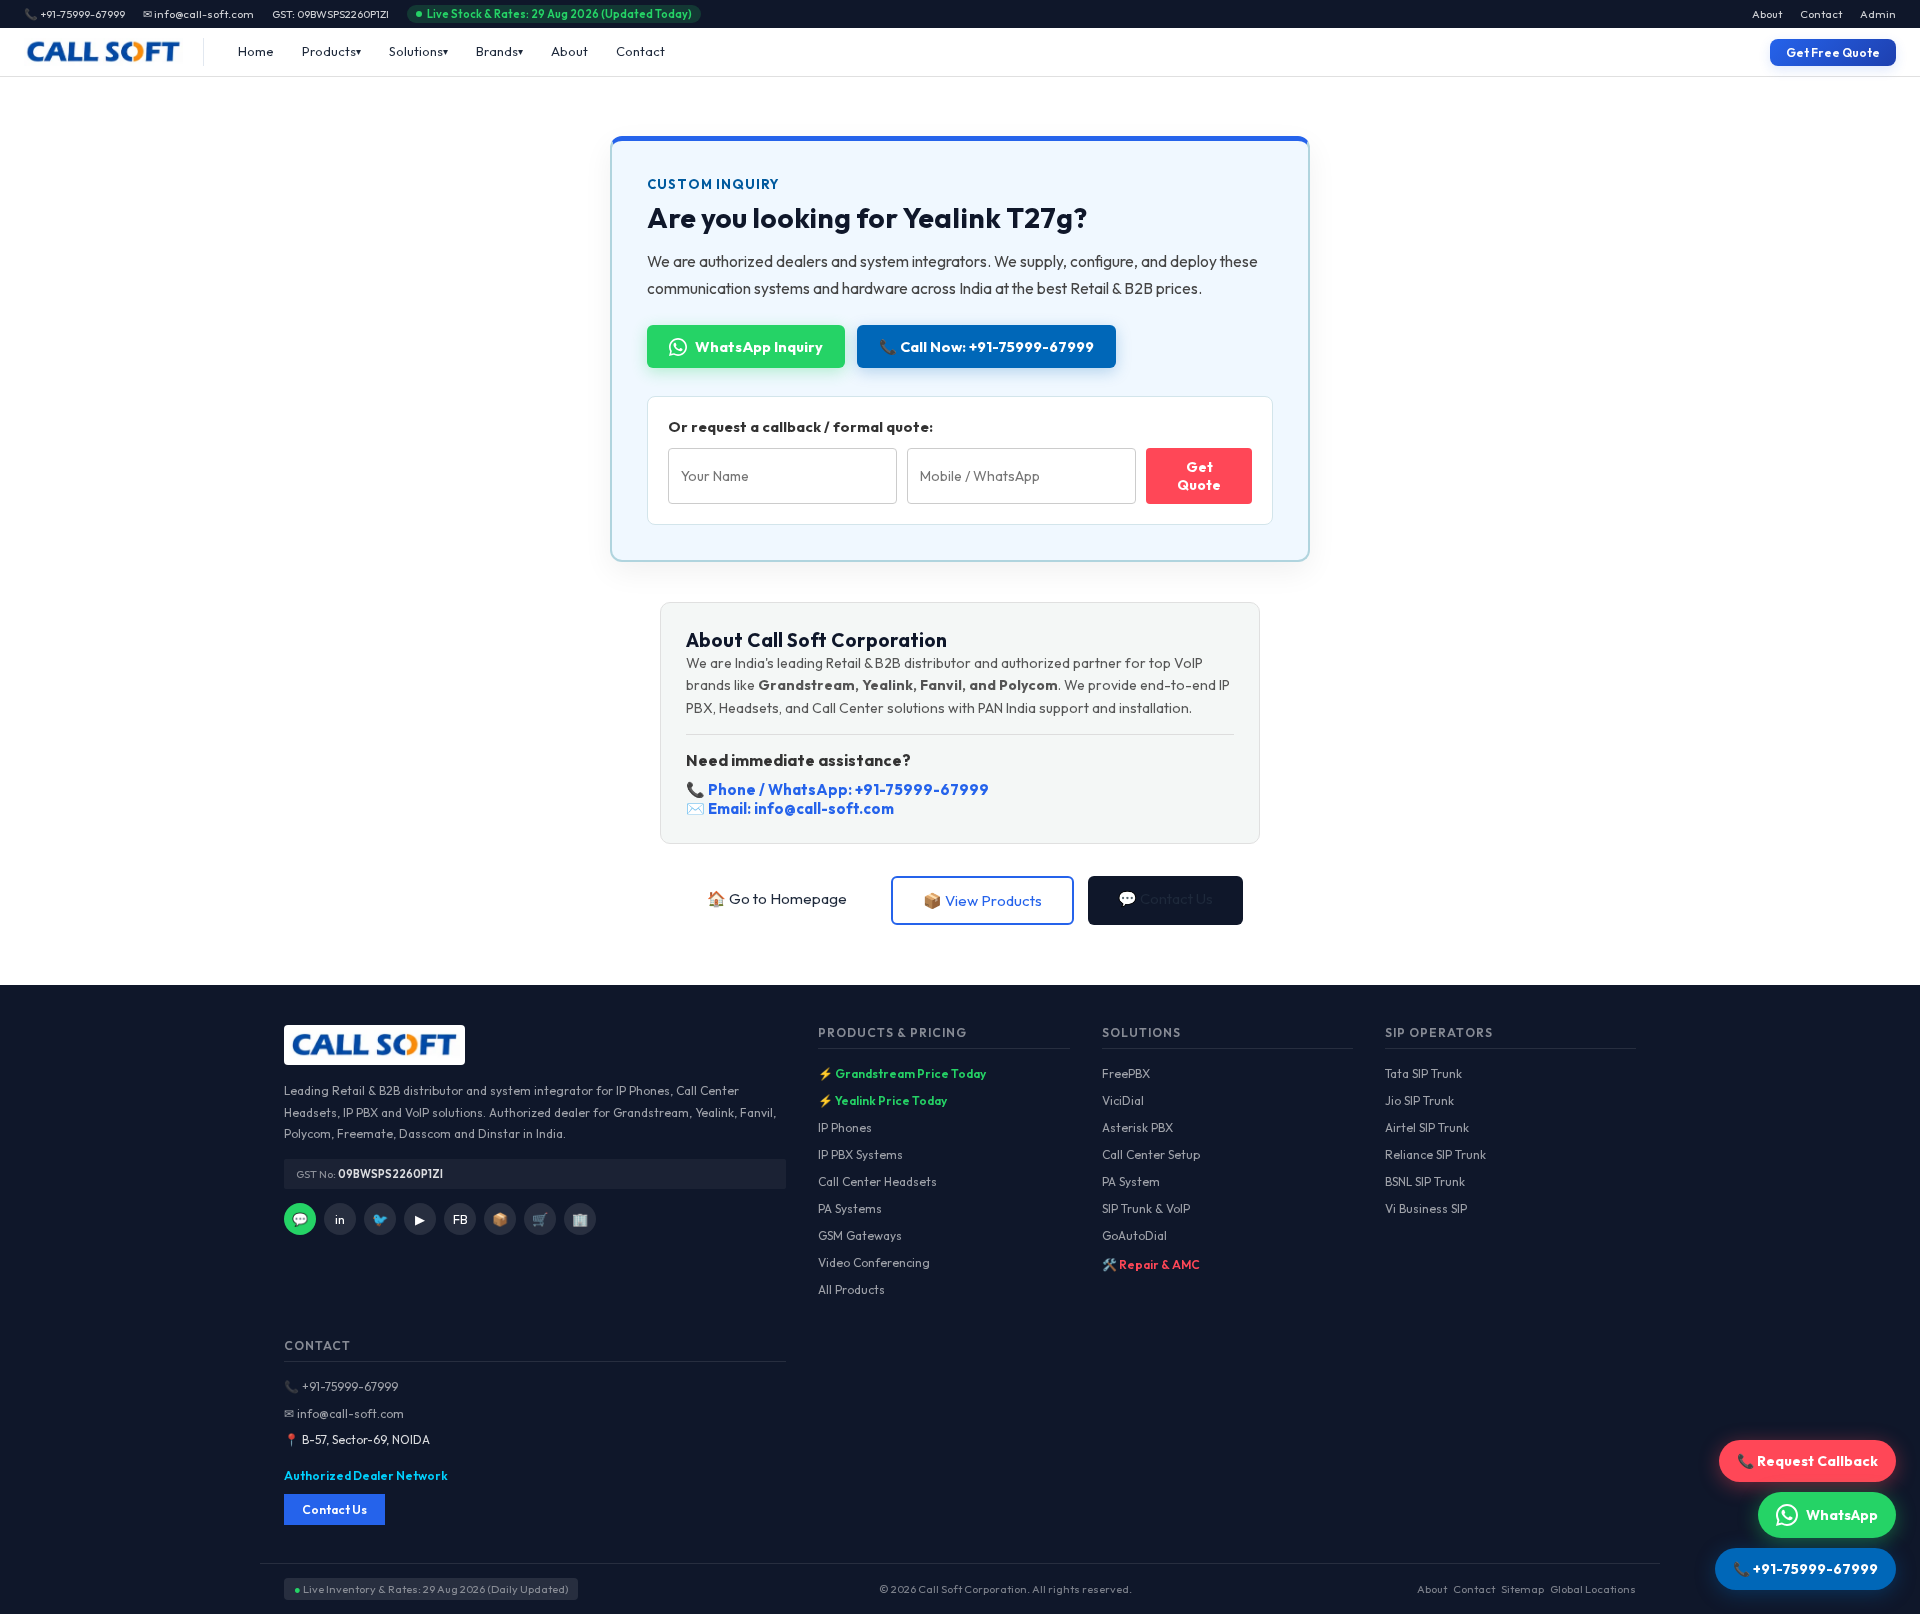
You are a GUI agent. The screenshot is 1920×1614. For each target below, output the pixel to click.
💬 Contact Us (1165, 898)
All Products (851, 1289)
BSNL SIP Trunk (1425, 1181)
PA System (1131, 1181)
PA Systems (850, 1208)
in (340, 1219)
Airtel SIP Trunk (1427, 1127)
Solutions (416, 51)
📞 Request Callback (1807, 1461)
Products (329, 51)
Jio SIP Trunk (1419, 1100)
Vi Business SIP (1426, 1208)
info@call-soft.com (824, 808)
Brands (497, 51)
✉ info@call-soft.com (198, 14)
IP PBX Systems (860, 1154)
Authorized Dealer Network (366, 1475)
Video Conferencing (874, 1262)
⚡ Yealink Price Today (882, 1100)
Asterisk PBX (1137, 1127)
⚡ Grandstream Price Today (902, 1073)
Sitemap (1522, 1589)
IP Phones (845, 1127)
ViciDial (1123, 1100)
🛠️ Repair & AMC (1151, 1264)
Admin (1878, 14)
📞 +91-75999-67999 (341, 1386)
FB (460, 1219)
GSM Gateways (860, 1235)
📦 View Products (982, 900)
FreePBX (1126, 1073)
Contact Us (334, 1509)
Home (256, 51)
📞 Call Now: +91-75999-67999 (986, 346)
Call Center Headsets (877, 1181)
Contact (1821, 14)
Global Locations (1593, 1589)
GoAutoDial (1134, 1235)
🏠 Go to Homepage (777, 898)
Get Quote (1199, 476)
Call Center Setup (1151, 1154)
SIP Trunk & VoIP (1146, 1208)
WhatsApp (1842, 1515)
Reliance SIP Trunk (1435, 1154)
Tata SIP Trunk (1423, 1073)
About (1767, 14)
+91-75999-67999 (922, 789)
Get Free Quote (1833, 52)
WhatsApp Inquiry (759, 346)
